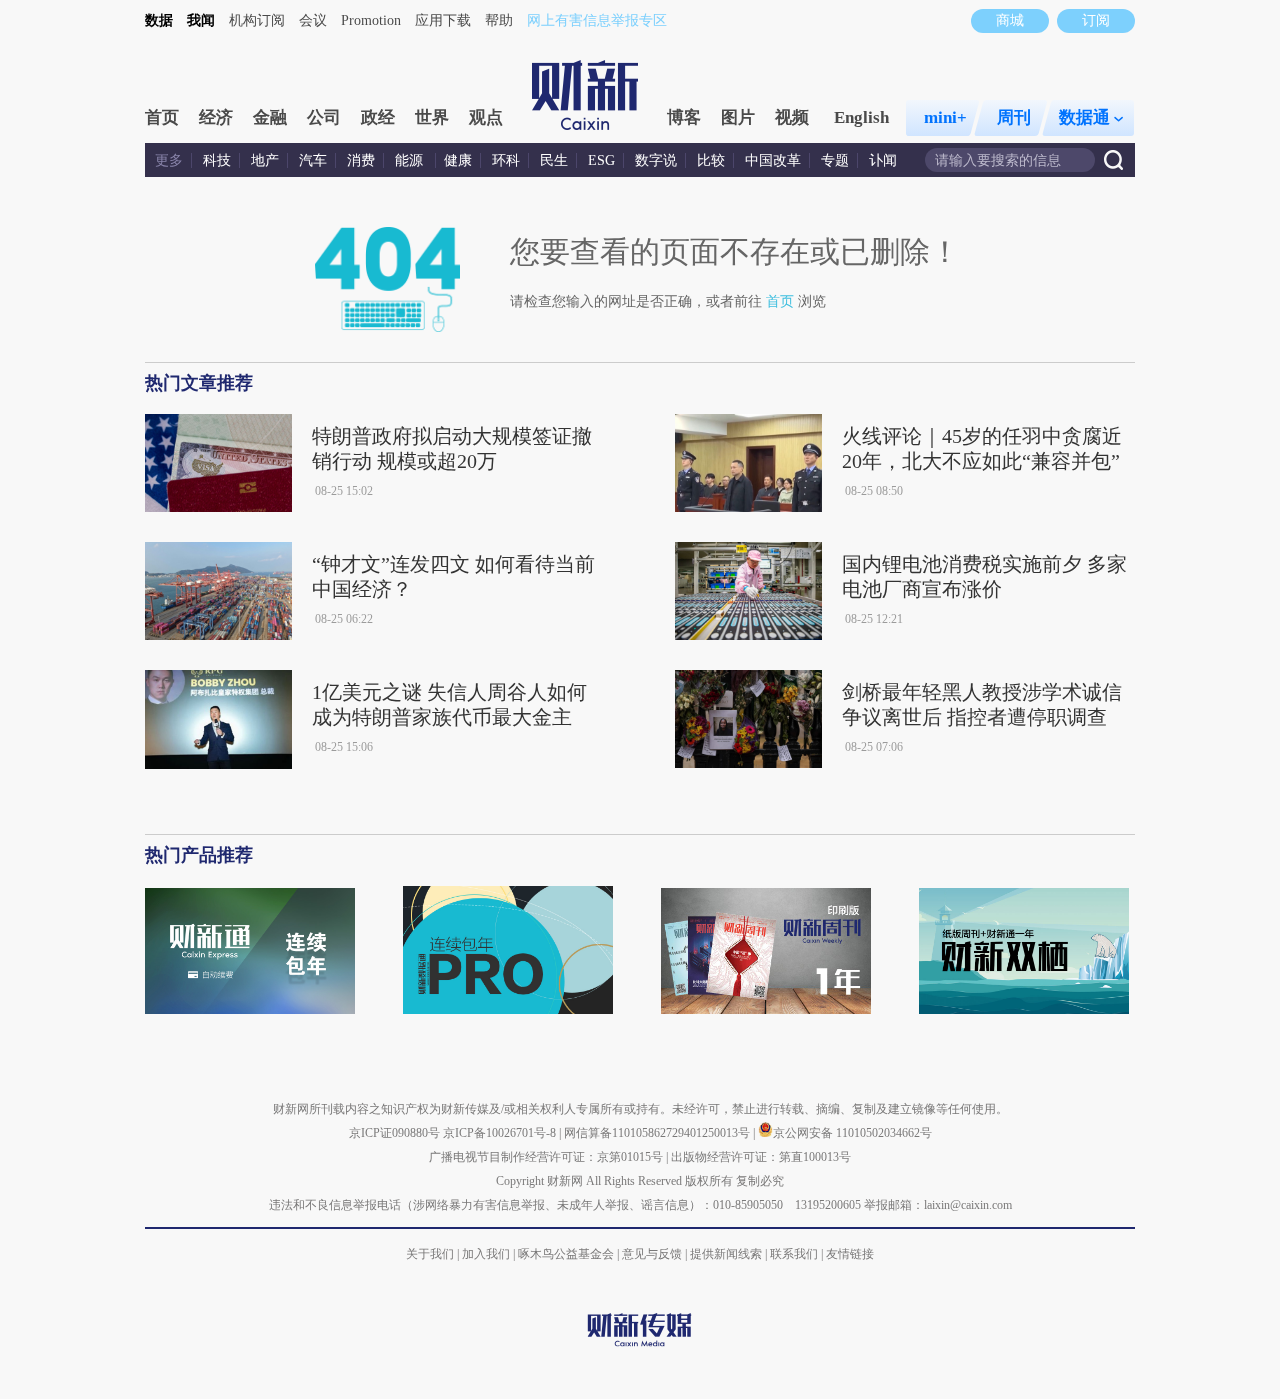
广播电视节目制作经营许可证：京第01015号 (546, 1157)
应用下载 (443, 20)
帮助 (499, 20)
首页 (162, 117)
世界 (432, 117)
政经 (378, 117)
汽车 (313, 160)
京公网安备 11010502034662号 (852, 1133)
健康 (458, 160)
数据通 (1084, 117)
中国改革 (773, 160)
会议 (313, 20)
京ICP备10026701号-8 (501, 1133)
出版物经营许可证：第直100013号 (761, 1157)
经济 (216, 117)
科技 (217, 160)
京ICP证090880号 (394, 1133)
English (861, 117)
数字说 (656, 160)
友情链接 (850, 1254)
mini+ (945, 117)
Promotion (371, 20)
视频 (792, 117)
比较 (711, 160)
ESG (601, 160)
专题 (835, 160)
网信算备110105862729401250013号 (658, 1133)
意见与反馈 (652, 1254)
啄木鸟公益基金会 (567, 1254)
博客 (684, 117)
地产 (265, 160)
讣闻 (883, 160)
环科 (506, 160)
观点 (486, 117)
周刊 (1014, 117)
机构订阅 (257, 20)
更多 (169, 160)
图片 (738, 117)
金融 (270, 117)
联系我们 (794, 1254)
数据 (159, 20)
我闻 (201, 20)
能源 (411, 160)
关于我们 (430, 1254)
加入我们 (486, 1254)
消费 (361, 160)
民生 (554, 160)
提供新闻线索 (726, 1254)
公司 (324, 117)
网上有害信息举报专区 (597, 20)
